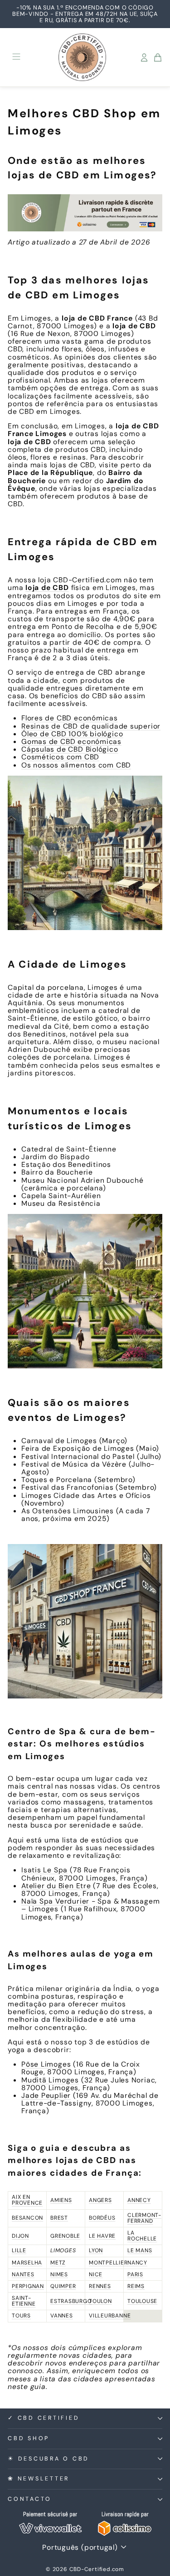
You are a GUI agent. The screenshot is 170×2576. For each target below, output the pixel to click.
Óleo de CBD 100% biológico (72, 734)
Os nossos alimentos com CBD (76, 765)
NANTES (23, 2274)
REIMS (136, 2286)
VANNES (62, 2316)
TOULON (100, 2301)
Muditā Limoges (50, 2080)
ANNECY (139, 2200)
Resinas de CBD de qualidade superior (91, 726)
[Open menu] (16, 57)
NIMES (59, 2274)
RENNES (100, 2286)
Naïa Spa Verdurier (55, 1901)
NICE (96, 2274)
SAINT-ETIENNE (24, 2301)
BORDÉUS (102, 2218)
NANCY (137, 2263)
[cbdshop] (85, 213)
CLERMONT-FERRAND (144, 2218)
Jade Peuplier (46, 2095)
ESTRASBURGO (71, 2301)
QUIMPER (63, 2286)
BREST (59, 2218)
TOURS (21, 2316)
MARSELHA (27, 2263)
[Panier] (158, 58)
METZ (58, 2263)
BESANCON (27, 2218)
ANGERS (100, 2200)
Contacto (30, 2499)
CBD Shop (29, 2438)
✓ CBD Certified (44, 2418)
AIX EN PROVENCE (27, 2200)
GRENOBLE (65, 2236)
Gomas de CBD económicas (71, 741)
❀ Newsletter (39, 2479)
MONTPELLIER (108, 2263)
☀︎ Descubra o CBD (49, 2459)
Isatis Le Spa (44, 1870)
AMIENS (61, 2200)
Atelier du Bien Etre (56, 1886)
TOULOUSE (142, 2301)
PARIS (135, 2274)
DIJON (20, 2236)
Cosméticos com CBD (60, 757)
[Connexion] (144, 58)
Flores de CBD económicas (70, 718)
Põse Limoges (46, 2064)
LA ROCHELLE (142, 2236)
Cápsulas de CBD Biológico (70, 749)
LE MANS (140, 2250)
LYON (96, 2250)
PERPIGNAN (28, 2286)
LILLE (19, 2250)
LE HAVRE (102, 2236)
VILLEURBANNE (110, 2316)
